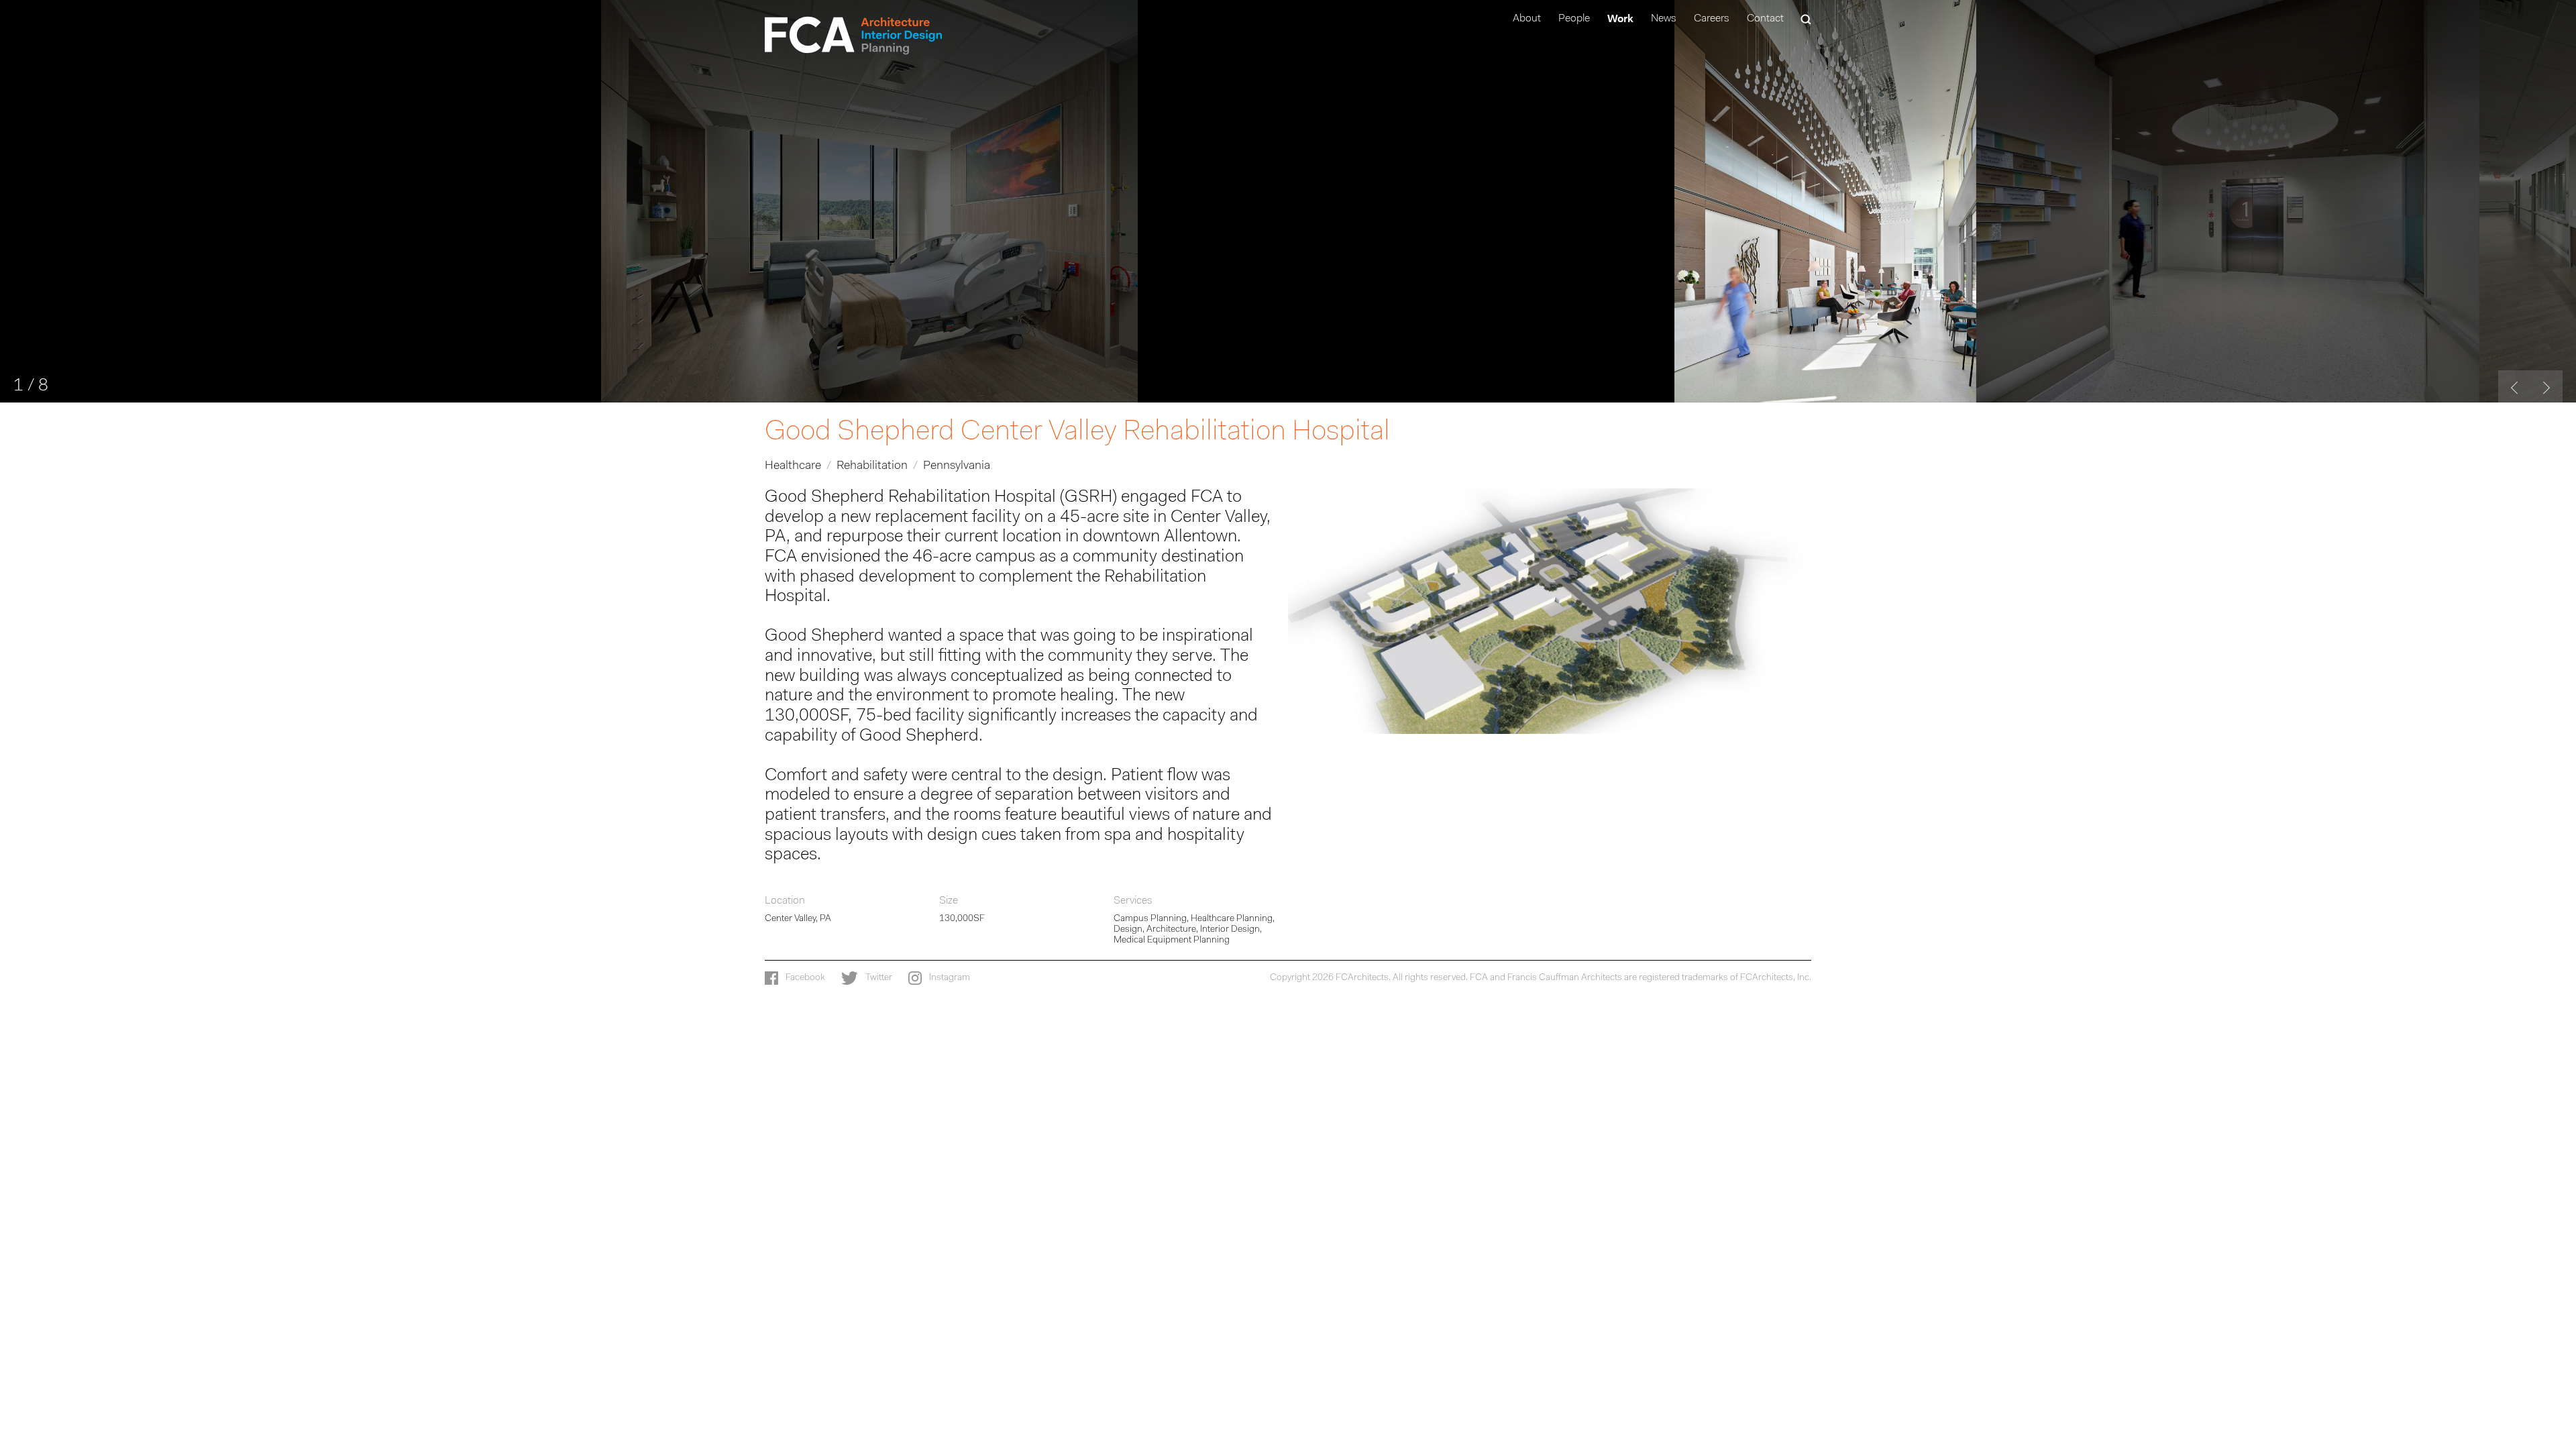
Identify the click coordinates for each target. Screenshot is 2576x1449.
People (1574, 19)
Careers (1712, 19)
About (1527, 19)
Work (1620, 18)
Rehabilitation (872, 466)
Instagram (949, 978)
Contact (1765, 19)
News (1664, 19)
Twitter (878, 978)
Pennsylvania (957, 466)
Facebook (804, 978)
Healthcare (793, 466)
